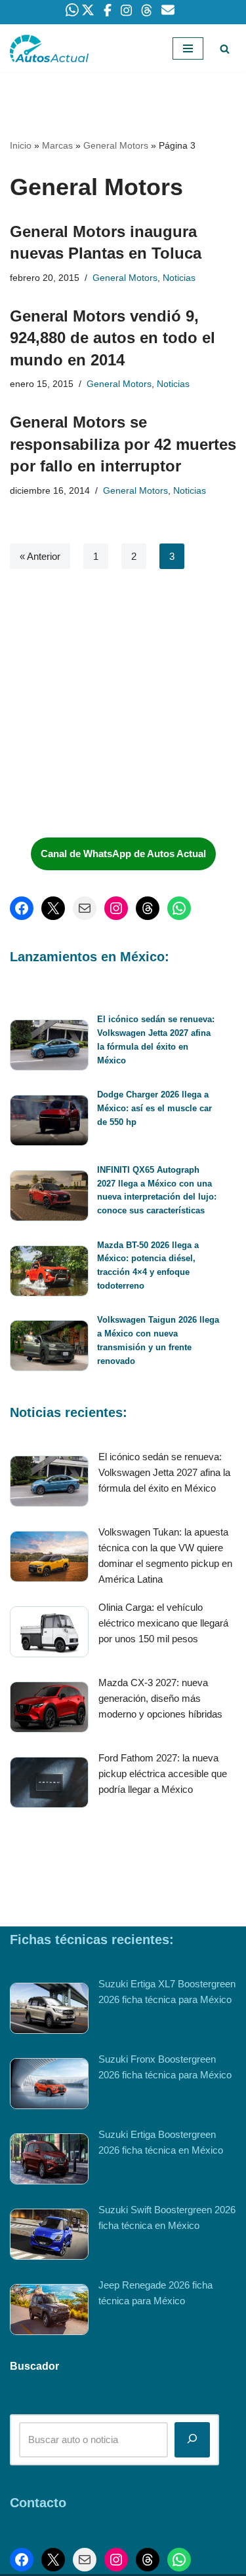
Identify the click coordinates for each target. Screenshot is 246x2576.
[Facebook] (22, 908)
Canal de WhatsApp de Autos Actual (123, 854)
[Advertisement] (108, 729)
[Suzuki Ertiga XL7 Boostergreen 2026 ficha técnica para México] (49, 2011)
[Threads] (148, 908)
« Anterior (40, 556)
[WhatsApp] (179, 908)
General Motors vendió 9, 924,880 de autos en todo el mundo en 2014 (113, 338)
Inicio (21, 145)
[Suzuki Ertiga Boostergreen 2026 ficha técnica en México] (49, 2161)
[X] (53, 908)
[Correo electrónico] (85, 908)
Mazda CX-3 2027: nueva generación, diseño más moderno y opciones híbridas (160, 1698)
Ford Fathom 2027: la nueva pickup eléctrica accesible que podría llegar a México (163, 1774)
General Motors (116, 145)
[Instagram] (116, 908)
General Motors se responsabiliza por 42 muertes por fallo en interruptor (123, 444)
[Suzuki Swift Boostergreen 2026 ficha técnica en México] (49, 2236)
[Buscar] (225, 49)
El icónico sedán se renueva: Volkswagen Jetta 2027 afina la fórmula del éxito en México (164, 1472)
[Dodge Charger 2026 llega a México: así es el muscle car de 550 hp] (49, 1123)
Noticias (179, 278)
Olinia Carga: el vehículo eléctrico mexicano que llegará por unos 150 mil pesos (163, 1623)
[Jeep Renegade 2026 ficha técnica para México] (49, 2312)
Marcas (57, 145)
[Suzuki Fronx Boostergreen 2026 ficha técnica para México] (49, 2086)
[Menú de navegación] (188, 48)
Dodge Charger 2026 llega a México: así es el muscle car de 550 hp (154, 1108)
